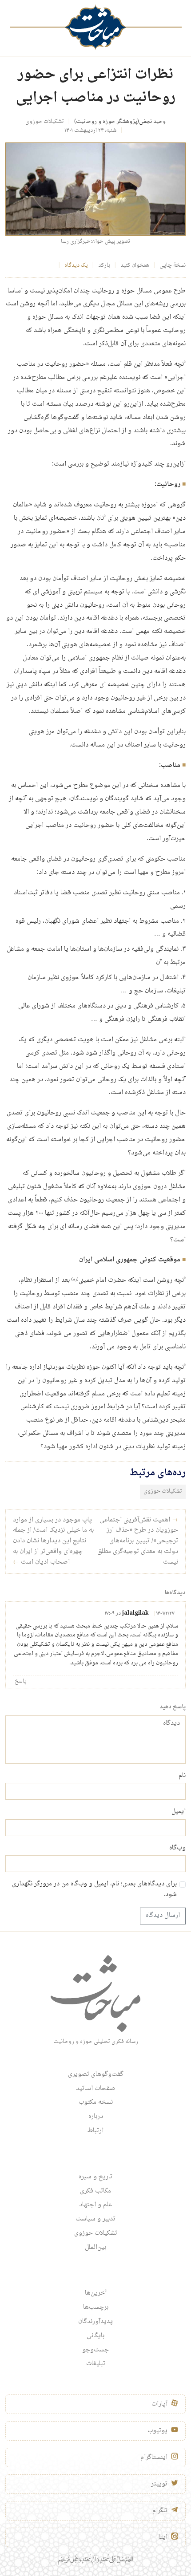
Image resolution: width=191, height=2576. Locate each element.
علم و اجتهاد (95, 2205)
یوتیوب (157, 2431)
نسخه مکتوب (96, 2102)
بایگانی (95, 2336)
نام (182, 1776)
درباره (96, 2117)
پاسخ (21, 1681)
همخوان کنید (135, 265)
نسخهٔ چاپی (173, 265)
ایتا (163, 2537)
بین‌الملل (95, 2248)
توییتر (159, 2484)
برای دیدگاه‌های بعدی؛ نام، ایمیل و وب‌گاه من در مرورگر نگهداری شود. (94, 1890)
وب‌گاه (177, 1849)
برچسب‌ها (96, 2307)
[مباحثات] (95, 27)
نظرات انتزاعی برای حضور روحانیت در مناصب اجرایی (96, 87)
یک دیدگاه (76, 265)
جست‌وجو (95, 2350)
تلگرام (160, 2511)
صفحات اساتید (96, 2089)
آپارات (159, 2404)
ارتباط (95, 2131)
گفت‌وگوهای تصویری (96, 2074)
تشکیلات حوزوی (45, 122)
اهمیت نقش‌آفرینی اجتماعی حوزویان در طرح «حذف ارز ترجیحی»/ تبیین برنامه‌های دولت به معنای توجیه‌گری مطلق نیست (138, 1541)
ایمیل (179, 1812)
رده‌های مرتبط (157, 1473)
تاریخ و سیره (95, 2177)
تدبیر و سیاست (95, 2219)
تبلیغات (96, 2364)
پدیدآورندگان (95, 2322)
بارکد (104, 265)
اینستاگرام (154, 2457)
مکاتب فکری (95, 2191)
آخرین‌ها (96, 2293)
